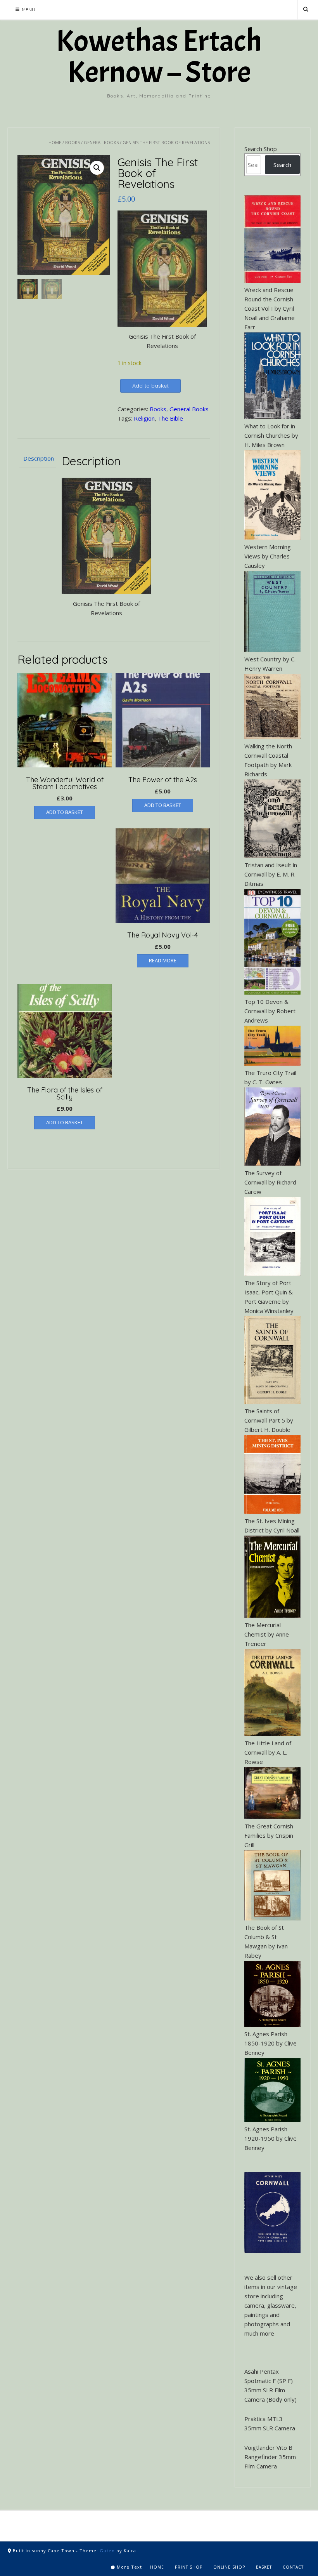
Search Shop (261, 149)
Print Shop (189, 2567)
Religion (144, 418)
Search (282, 165)
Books (73, 142)
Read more (163, 960)
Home (55, 142)
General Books (101, 142)
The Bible (170, 418)
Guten (107, 2551)
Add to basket (150, 386)
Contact (293, 2567)
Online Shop (229, 2567)
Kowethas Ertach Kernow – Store (159, 57)
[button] (97, 168)
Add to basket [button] (65, 812)
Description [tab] (38, 458)
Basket (264, 2567)
